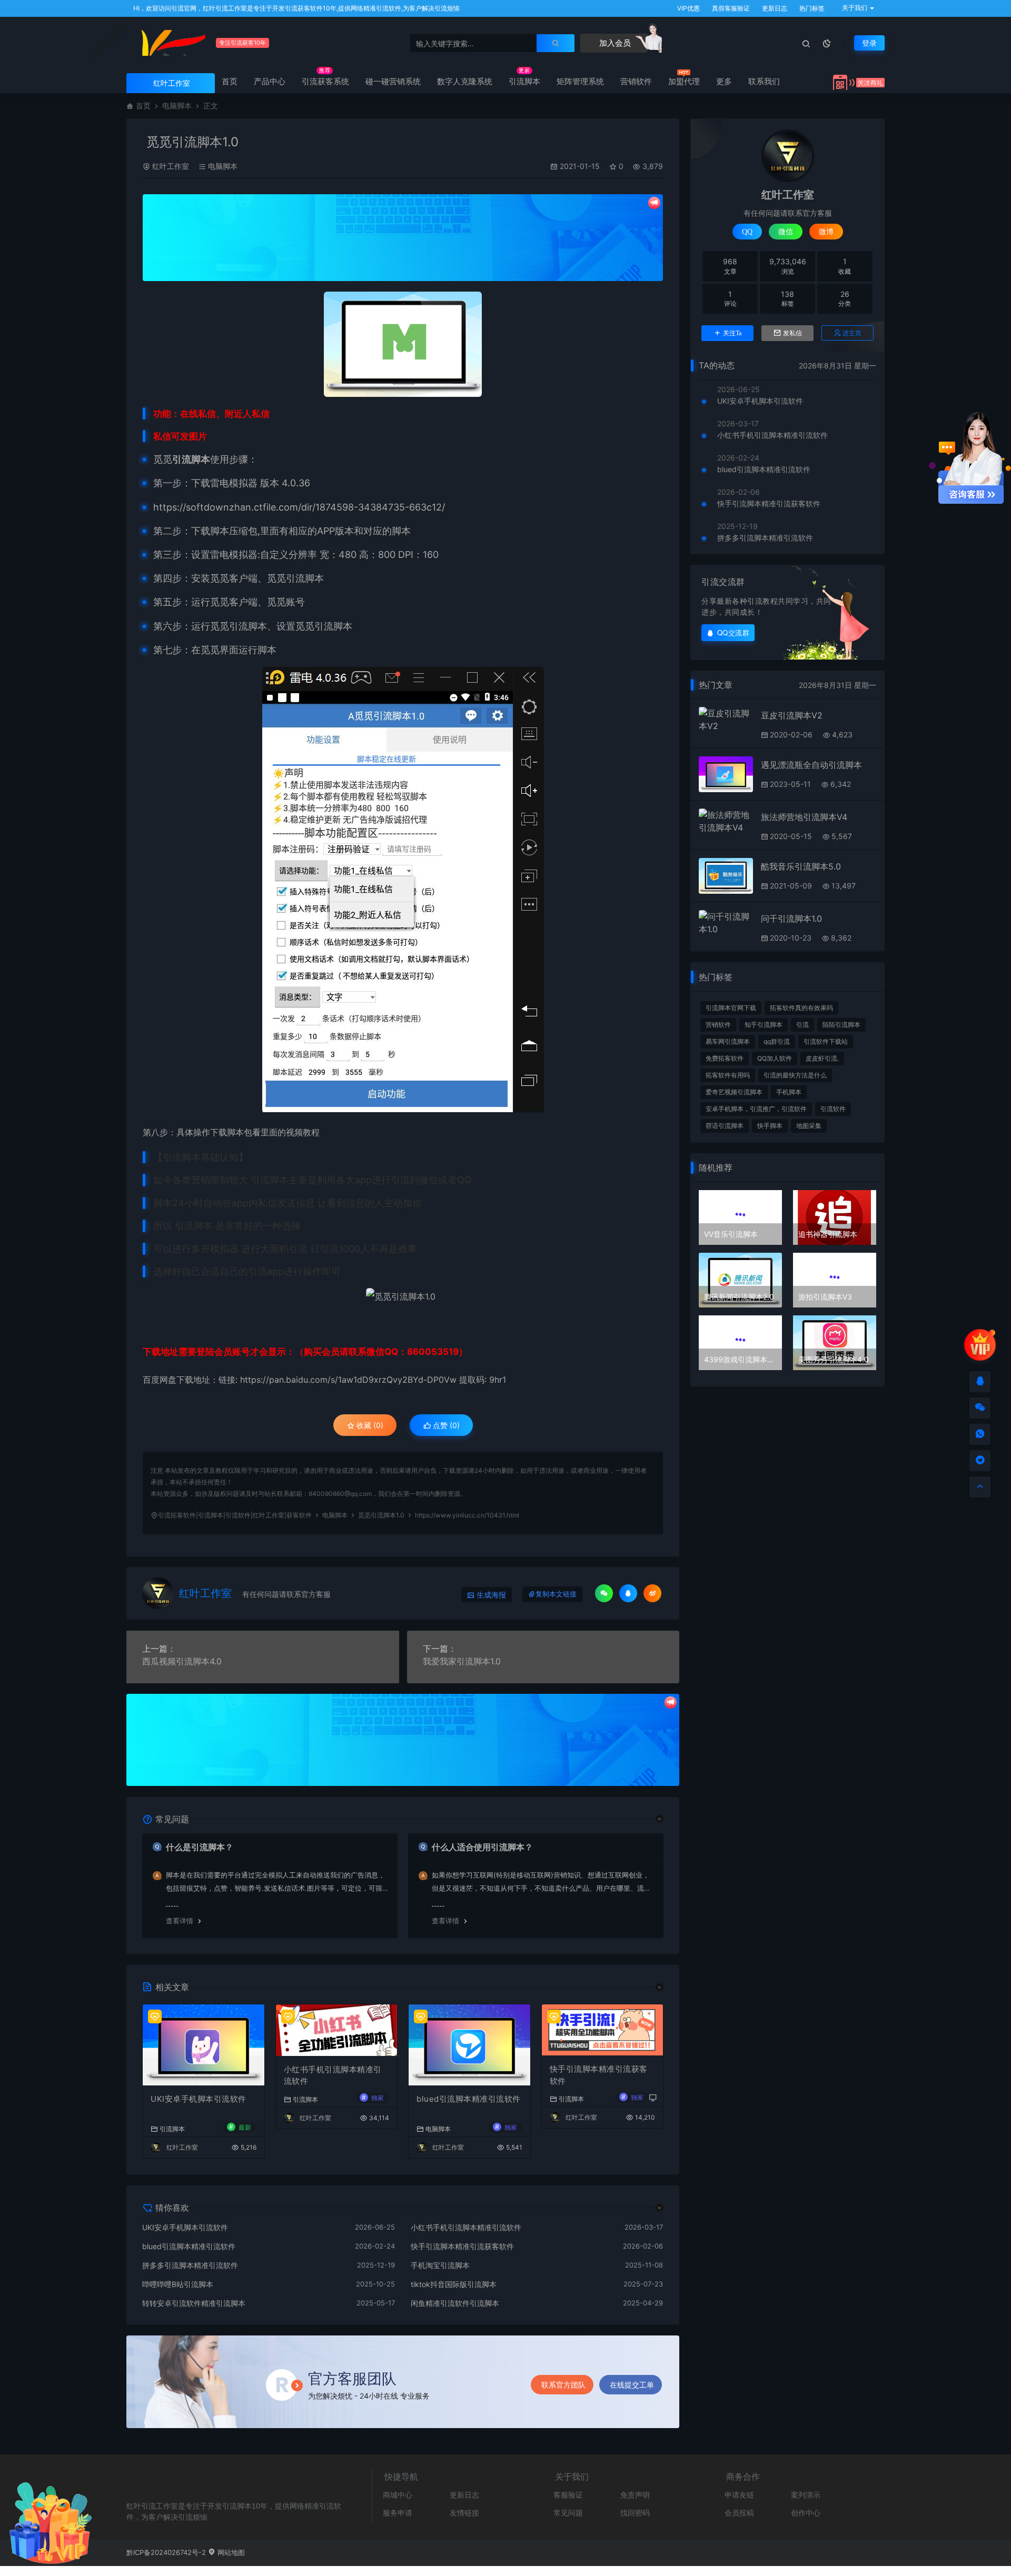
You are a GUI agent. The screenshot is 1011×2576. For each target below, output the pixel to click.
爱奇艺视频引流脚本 (734, 1092)
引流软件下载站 (826, 1041)
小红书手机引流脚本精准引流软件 (333, 2075)
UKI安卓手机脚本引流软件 (199, 2099)
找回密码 (635, 2513)
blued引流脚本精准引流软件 (469, 2099)
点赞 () (445, 1425)
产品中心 (270, 81)
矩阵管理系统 (580, 81)
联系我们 (764, 81)
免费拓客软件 (725, 1058)
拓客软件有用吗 (728, 1075)
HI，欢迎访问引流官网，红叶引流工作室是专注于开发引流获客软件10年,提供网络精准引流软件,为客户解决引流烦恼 (296, 8)
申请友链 (739, 2495)
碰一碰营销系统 (393, 81)
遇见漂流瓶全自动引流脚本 (811, 765)
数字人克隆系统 (465, 81)
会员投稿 (739, 2513)
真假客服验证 (730, 8)
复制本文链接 (556, 1594)
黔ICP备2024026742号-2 (166, 2552)
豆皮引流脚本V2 (792, 715)
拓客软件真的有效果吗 (801, 1008)
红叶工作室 (171, 166)
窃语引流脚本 (725, 1126)
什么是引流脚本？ (200, 1847)
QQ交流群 (734, 632)
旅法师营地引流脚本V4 (804, 817)
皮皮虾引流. (822, 1058)
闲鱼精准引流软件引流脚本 (455, 2303)
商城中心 (398, 2495)
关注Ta (732, 333)
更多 (724, 81)
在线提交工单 (632, 2385)
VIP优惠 (688, 8)
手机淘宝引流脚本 (440, 2265)
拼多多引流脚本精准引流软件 (190, 2265)
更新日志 (774, 8)
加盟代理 (684, 81)
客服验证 (568, 2495)
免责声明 (635, 2495)
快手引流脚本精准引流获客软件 (599, 2075)
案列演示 (806, 2495)
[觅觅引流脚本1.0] (403, 344)
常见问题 (568, 2513)
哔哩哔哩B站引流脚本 (178, 2284)
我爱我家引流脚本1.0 (462, 1661)
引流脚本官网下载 (731, 1008)
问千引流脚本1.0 (791, 918)
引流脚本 (524, 81)
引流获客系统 (325, 81)
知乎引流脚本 (764, 1025)
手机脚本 (789, 1092)
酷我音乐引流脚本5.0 (801, 866)
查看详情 (180, 1921)
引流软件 (833, 1109)
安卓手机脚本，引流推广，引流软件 (756, 1109)
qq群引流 (777, 1041)
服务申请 (398, 2513)
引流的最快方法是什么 (795, 1075)
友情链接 (464, 2513)
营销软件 (636, 81)
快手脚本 (770, 1126)
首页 (230, 81)
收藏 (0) (369, 1425)
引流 (802, 1025)
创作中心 (806, 2513)
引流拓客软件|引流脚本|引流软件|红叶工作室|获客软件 (235, 1515)
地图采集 (809, 1126)
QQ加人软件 (775, 1058)
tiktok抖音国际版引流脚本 (454, 2284)
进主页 (852, 333)
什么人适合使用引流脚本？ (482, 1847)
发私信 (792, 333)
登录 (869, 43)
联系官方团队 (563, 2385)
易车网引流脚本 (728, 1041)
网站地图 (230, 2552)
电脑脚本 (177, 106)
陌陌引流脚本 (841, 1025)
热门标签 (811, 8)
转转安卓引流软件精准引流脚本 (194, 2303)
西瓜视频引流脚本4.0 (182, 1661)
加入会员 (614, 43)
